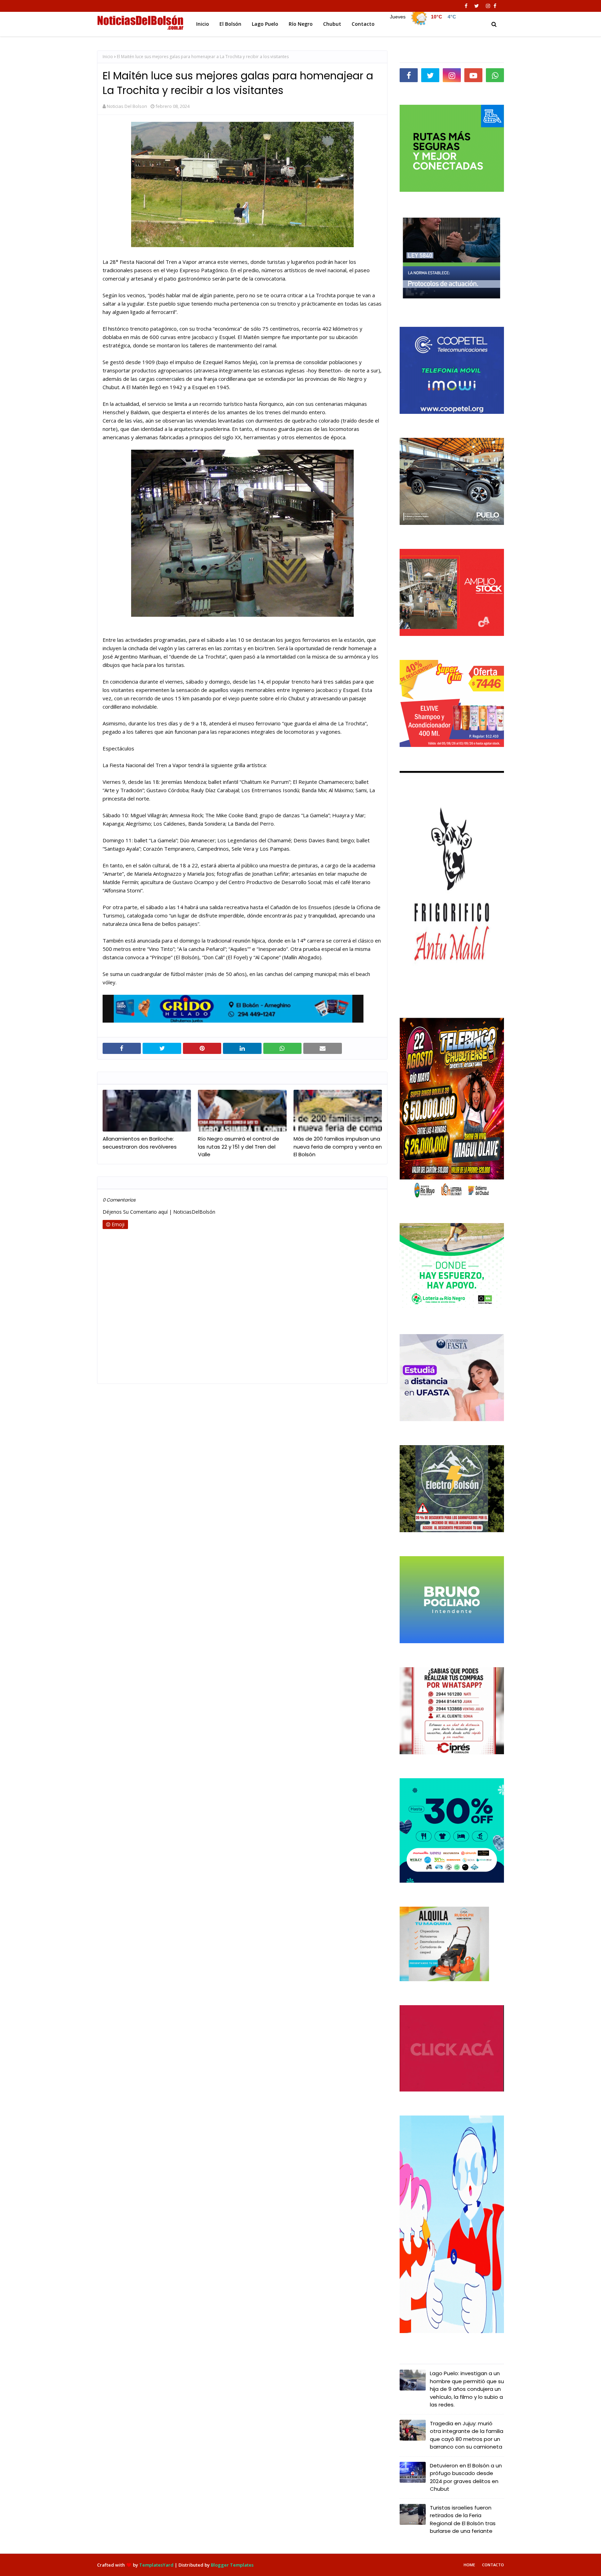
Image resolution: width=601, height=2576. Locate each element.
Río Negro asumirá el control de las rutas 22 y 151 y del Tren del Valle (239, 1147)
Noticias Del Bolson (127, 106)
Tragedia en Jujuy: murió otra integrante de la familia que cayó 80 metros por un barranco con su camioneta (467, 2435)
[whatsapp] (495, 75)
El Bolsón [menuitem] (230, 24)
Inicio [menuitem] (203, 24)
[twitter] (477, 6)
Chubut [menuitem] (332, 24)
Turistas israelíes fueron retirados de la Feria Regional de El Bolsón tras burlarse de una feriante (463, 2519)
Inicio (108, 57)
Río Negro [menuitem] (301, 24)
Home (469, 2565)
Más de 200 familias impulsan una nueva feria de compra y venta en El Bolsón (338, 1147)
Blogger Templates (232, 2565)
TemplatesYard (156, 2565)
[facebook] (466, 6)
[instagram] (488, 6)
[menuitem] (423, 22)
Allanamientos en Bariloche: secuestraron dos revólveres (140, 1143)
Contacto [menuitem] (363, 24)
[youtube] (473, 75)
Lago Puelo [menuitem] (265, 24)
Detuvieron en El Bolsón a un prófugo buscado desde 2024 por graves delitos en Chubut (466, 2477)
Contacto (493, 2565)
